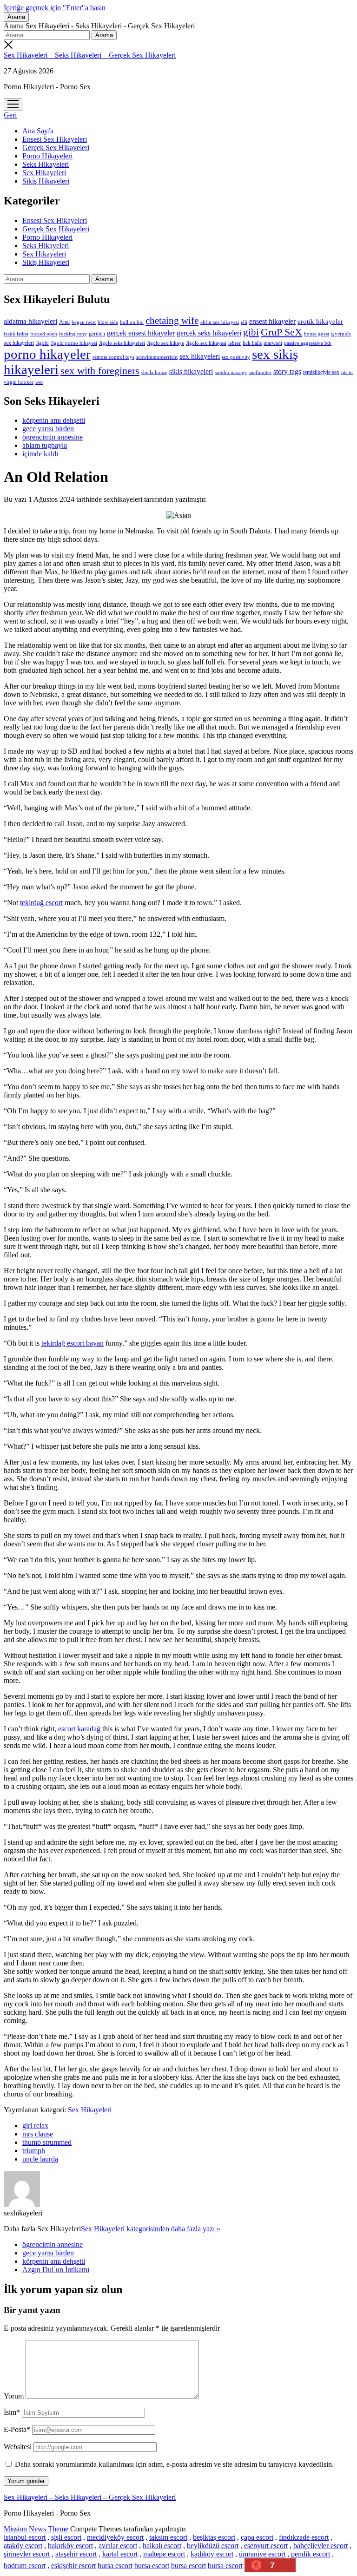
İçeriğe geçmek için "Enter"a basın (55, 8)
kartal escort (120, 2554)
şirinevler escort (27, 2554)
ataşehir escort (76, 2554)
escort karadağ (79, 1729)
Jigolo (42, 343)
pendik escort (311, 2554)
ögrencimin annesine (53, 437)
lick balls (252, 343)
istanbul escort (25, 2537)
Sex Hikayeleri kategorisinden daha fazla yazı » (151, 2229)
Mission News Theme (36, 2529)
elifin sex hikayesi (220, 322)
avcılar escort (118, 2546)
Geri (10, 115)
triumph (34, 2151)
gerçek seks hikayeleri (209, 333)
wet (39, 382)
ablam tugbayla (45, 445)
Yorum (14, 2396)
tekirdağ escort (41, 903)
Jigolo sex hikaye (165, 343)
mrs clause (38, 2134)
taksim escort (168, 2537)
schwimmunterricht (157, 357)
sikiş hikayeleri (191, 371)
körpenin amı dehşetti (54, 420)
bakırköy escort (70, 2546)
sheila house (154, 372)
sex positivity (236, 357)
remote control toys (113, 357)
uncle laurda (40, 2159)
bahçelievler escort (321, 2546)
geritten (97, 334)
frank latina (16, 334)
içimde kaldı (40, 454)
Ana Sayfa (38, 131)
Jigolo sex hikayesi (206, 343)
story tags (287, 371)
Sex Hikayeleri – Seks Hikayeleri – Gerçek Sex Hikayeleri (90, 55)
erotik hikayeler (320, 322)
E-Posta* (17, 2429)
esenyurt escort (266, 2546)
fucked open (44, 334)
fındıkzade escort (304, 2537)
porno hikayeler (47, 354)
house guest (317, 334)
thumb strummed (47, 2142)
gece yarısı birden (48, 429)
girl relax (35, 2126)
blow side (108, 322)
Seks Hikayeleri (46, 164)
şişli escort (66, 2537)
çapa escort (257, 2537)
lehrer (235, 343)
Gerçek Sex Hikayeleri (56, 148)
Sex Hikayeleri (44, 173)
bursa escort (115, 2566)
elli (244, 322)
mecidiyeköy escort (115, 2537)
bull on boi (132, 322)
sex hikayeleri (200, 356)
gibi (251, 332)
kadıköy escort (212, 2554)
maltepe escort (164, 2554)
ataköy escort (23, 2546)
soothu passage (231, 372)
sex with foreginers (100, 371)
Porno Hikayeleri (47, 156)
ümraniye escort (262, 2554)
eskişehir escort (73, 2566)
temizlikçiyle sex (321, 372)
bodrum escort (25, 2566)
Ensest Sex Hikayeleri (55, 139)
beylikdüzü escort (213, 2546)
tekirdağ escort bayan (73, 1343)
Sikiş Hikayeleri (46, 181)
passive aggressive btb (308, 343)
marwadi (273, 343)
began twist (84, 322)
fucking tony (73, 334)
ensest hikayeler (272, 321)
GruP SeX (281, 332)
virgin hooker (19, 382)
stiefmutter (260, 372)
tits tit (347, 372)
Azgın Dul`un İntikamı (56, 2270)
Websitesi (18, 2447)
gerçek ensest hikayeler (141, 333)
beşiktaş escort (214, 2537)
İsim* (12, 2412)
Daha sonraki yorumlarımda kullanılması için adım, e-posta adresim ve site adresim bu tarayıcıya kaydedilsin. (174, 2464)
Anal (64, 322)
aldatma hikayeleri (30, 321)
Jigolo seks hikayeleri (122, 343)
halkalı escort (162, 2546)
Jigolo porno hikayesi (74, 343)
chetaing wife (172, 321)
